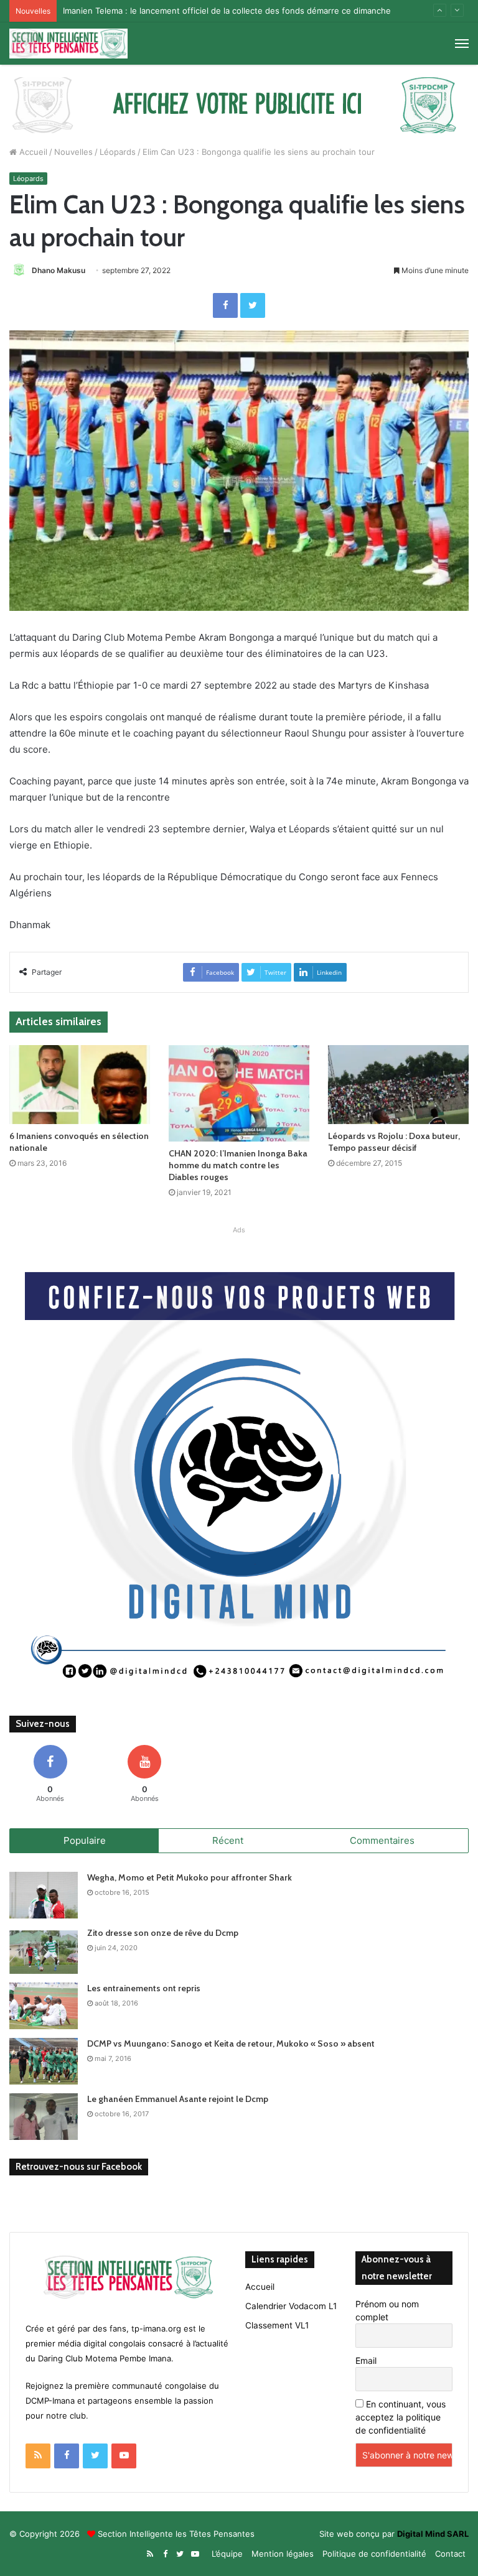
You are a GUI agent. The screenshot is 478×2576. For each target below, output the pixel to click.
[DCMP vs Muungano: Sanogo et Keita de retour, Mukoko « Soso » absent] (44, 2061)
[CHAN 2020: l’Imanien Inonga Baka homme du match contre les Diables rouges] (239, 1093)
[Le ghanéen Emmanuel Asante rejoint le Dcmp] (44, 2117)
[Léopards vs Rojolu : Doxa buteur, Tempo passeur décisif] (398, 1085)
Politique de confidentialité (374, 2554)
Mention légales (283, 2554)
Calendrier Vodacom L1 (291, 2306)
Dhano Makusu (59, 270)
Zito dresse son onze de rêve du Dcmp (163, 1933)
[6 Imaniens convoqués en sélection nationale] (80, 1085)
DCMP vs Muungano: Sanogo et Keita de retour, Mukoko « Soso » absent (231, 2044)
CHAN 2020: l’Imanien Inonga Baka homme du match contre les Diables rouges (238, 1165)
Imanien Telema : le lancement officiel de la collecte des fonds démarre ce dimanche (227, 11)
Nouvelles (73, 152)
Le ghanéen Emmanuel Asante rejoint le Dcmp (178, 2099)
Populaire (85, 1840)
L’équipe (227, 2554)
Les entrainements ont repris (144, 1988)
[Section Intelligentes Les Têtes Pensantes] (68, 44)
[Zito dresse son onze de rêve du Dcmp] (44, 1951)
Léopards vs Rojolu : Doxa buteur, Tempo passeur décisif (394, 1142)
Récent (228, 1840)
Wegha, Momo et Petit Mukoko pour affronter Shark (190, 1877)
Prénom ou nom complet (387, 2310)
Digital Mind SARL (433, 2534)
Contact (450, 2554)
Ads (239, 1230)
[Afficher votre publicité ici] (239, 104)
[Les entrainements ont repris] (44, 2006)
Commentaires (382, 1840)
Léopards (118, 152)
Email (366, 2360)
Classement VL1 (277, 2325)
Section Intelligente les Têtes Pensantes (176, 2534)
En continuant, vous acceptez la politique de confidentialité (401, 2417)
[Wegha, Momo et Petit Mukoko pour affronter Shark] (44, 1895)
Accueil (32, 152)
